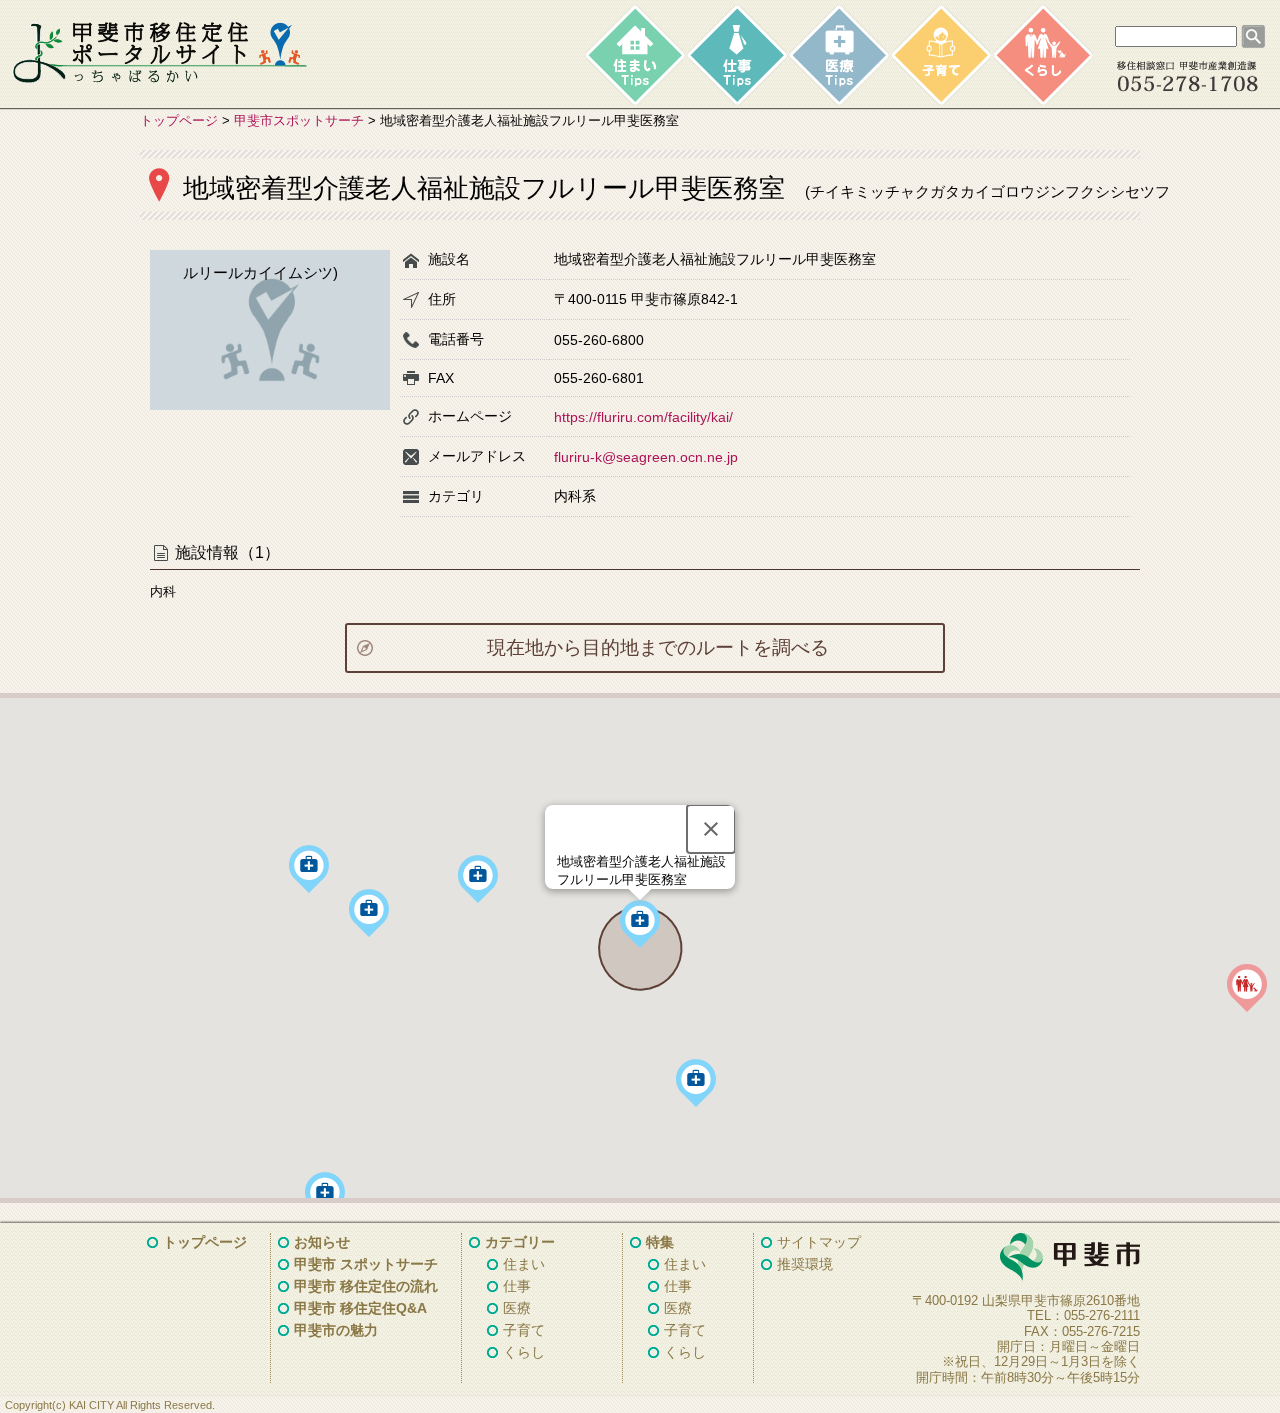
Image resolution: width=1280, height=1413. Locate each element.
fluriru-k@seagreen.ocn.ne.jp (646, 457)
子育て (524, 1330)
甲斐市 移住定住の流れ (366, 1286)
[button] (325, 1196)
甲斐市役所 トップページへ (1020, 1258)
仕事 (517, 1286)
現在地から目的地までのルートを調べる (658, 647)
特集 (660, 1242)
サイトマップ (819, 1242)
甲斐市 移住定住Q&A (360, 1308)
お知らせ (322, 1242)
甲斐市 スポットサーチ (366, 1264)
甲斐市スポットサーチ (299, 120)
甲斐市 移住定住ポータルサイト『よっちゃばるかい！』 (160, 53)
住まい (524, 1264)
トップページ (179, 120)
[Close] (711, 829)
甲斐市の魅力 (336, 1330)
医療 (517, 1308)
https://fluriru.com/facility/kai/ (643, 417)
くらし (524, 1352)
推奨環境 (805, 1264)
